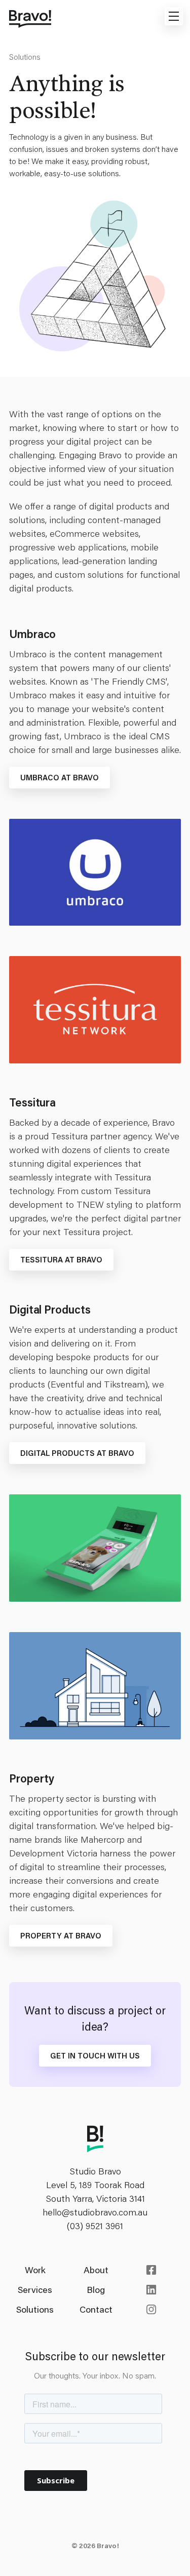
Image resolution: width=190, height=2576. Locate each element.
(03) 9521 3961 (95, 2226)
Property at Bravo (61, 1935)
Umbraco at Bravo (60, 777)
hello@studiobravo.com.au (95, 2212)
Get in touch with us (95, 2055)
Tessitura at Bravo (61, 1259)
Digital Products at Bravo (77, 1453)
